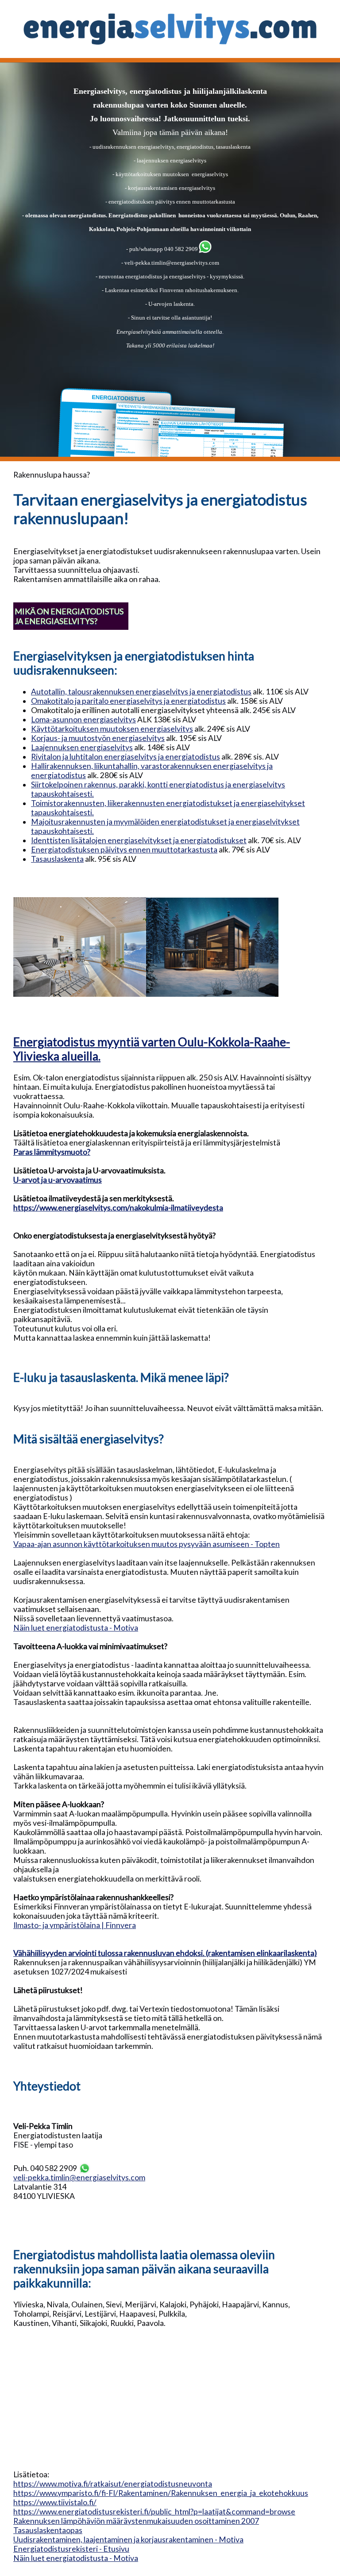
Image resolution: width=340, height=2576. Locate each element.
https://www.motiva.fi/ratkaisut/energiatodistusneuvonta (113, 2484)
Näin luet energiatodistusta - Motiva (76, 1628)
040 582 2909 (180, 249)
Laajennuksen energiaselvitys (82, 747)
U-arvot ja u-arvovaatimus (58, 1180)
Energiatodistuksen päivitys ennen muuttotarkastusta (124, 850)
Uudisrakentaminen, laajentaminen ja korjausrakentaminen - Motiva (128, 2539)
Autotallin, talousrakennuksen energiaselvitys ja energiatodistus (141, 692)
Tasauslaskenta (57, 859)
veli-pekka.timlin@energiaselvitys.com (172, 263)
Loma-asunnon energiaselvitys (83, 719)
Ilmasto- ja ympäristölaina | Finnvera (75, 1925)
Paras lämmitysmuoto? (52, 1152)
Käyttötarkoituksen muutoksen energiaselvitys (112, 729)
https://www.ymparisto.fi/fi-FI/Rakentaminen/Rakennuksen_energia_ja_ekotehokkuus (161, 2493)
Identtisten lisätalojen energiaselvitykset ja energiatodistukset (139, 840)
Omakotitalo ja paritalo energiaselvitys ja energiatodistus (128, 701)
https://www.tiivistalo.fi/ (55, 2502)
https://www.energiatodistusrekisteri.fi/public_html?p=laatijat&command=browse (154, 2512)
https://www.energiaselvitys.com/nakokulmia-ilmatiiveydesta (118, 1208)
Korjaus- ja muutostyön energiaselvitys (98, 738)
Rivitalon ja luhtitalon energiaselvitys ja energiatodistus (126, 757)
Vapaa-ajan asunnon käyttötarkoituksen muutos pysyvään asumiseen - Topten (147, 1544)
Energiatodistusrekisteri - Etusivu (71, 2549)
